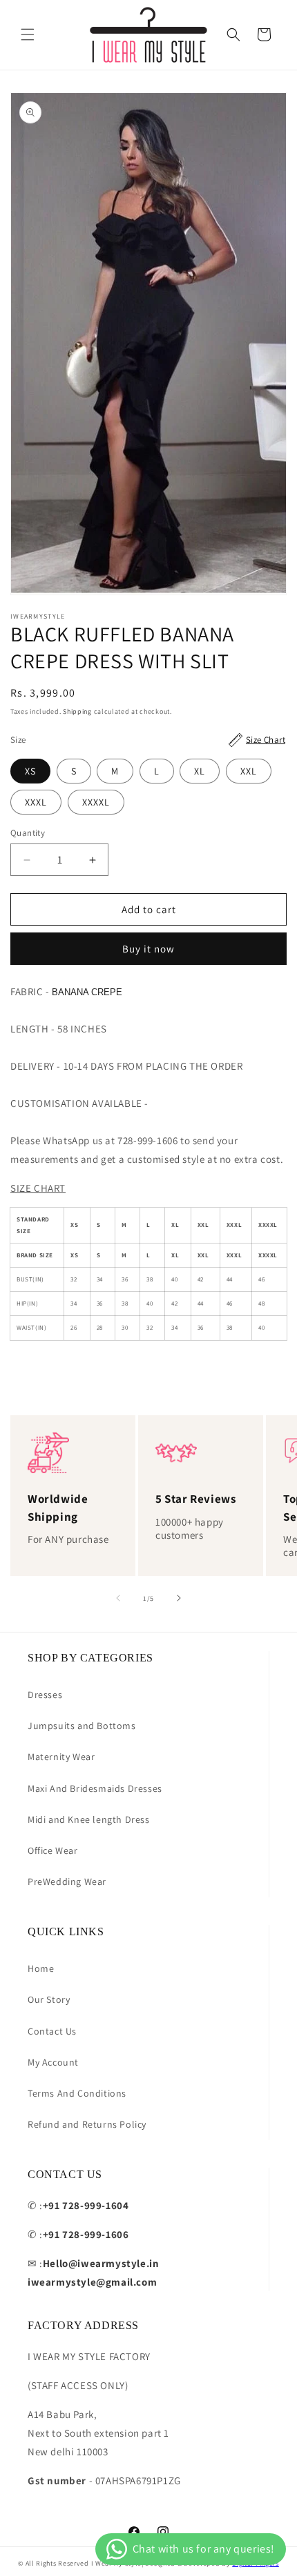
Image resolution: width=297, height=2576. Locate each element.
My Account (53, 2062)
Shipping (77, 711)
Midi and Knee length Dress (89, 1819)
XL (200, 771)
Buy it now (148, 949)
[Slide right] (179, 1598)
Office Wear (53, 1850)
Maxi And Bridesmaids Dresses (95, 1788)
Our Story (49, 1999)
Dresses (45, 1695)
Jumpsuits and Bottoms (82, 1726)
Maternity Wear (61, 1757)
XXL (249, 771)
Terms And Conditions (77, 2093)
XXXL (36, 802)
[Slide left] (118, 1598)
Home (41, 1968)
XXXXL (96, 802)
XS (30, 771)
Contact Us (52, 2031)
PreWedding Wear (67, 1881)
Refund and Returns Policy (87, 2124)
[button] (28, 34)
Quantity (28, 833)
